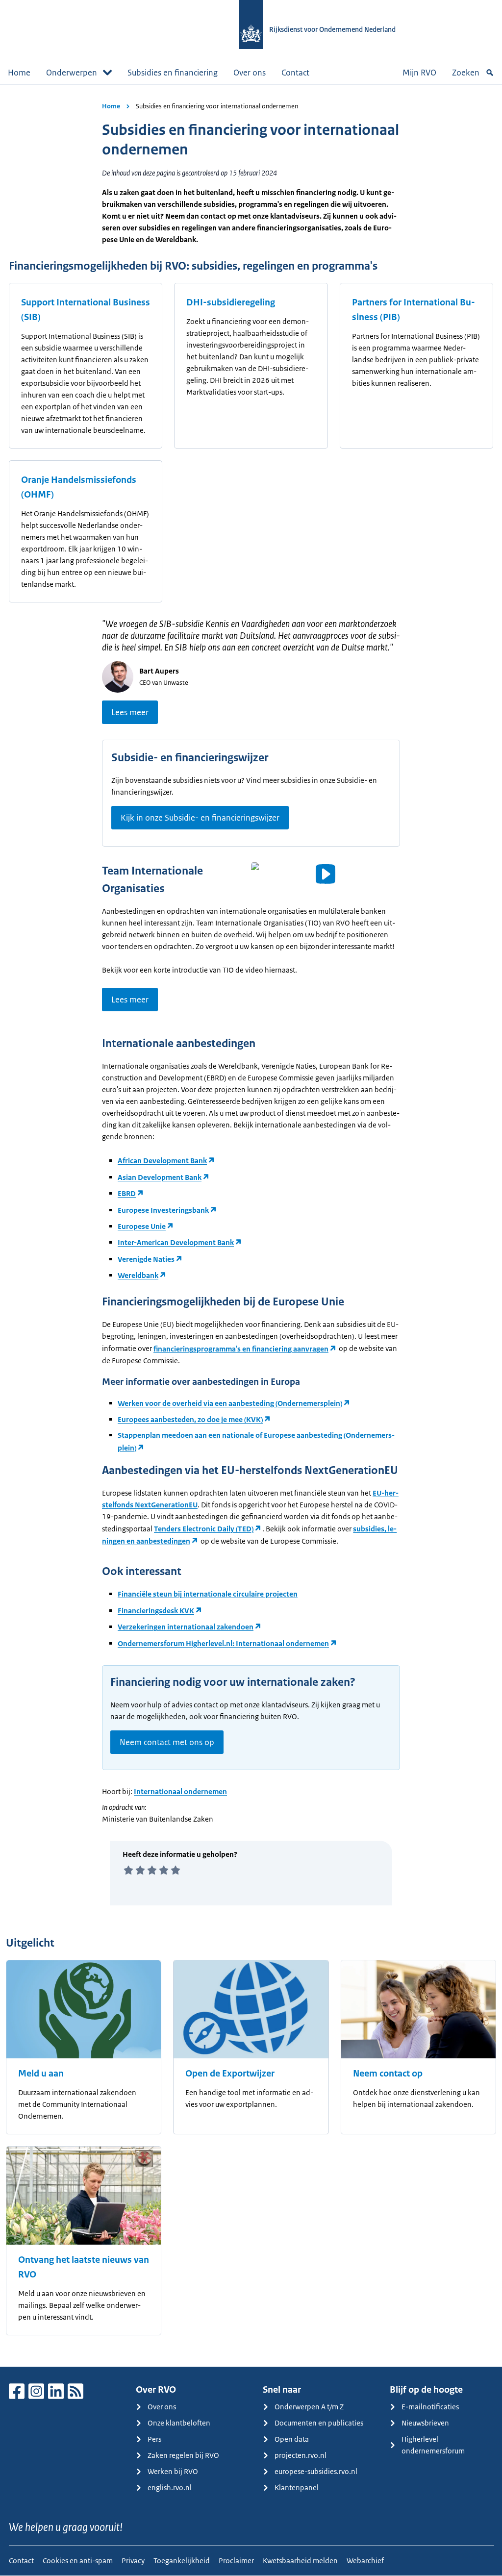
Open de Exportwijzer (230, 2074)
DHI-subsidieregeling (231, 302)
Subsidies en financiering (173, 73)
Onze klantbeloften (179, 2423)
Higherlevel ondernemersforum (433, 2445)
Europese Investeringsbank (163, 1210)
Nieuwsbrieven (425, 2423)
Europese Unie (142, 1226)
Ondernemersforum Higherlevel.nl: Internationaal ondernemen (223, 1643)
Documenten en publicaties (319, 2423)
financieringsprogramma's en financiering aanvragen (241, 1349)
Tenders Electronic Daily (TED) (204, 1529)
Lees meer (130, 712)
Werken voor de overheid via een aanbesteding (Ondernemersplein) (230, 1403)
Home (19, 73)
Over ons (250, 73)
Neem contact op (388, 2074)
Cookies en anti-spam (78, 2561)
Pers (154, 2439)
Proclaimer (236, 2561)
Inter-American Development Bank (176, 1242)
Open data (292, 2439)
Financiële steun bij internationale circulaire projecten (208, 1594)
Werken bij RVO (173, 2471)
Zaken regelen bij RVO (183, 2455)
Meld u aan (41, 2074)
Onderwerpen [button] (72, 73)
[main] (251, 1225)
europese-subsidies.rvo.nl (316, 2471)
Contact (295, 73)
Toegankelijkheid (182, 2561)
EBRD (127, 1193)
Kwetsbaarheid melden (300, 2561)
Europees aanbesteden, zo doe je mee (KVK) (190, 1419)
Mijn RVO (419, 73)
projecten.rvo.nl (301, 2455)
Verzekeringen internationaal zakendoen (186, 1627)
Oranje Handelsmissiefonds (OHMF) (79, 487)
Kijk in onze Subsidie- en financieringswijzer (200, 818)
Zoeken (466, 73)
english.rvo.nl (170, 2488)
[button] (326, 874)
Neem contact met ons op (167, 1742)
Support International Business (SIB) (86, 310)
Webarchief (365, 2561)
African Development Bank (162, 1161)
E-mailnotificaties (430, 2407)
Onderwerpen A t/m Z (309, 2407)
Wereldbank (138, 1275)
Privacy (133, 2561)
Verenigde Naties (146, 1259)
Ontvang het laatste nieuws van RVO (84, 2267)
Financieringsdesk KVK (156, 1611)
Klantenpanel (297, 2488)
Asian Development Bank (160, 1177)
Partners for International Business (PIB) (414, 310)
